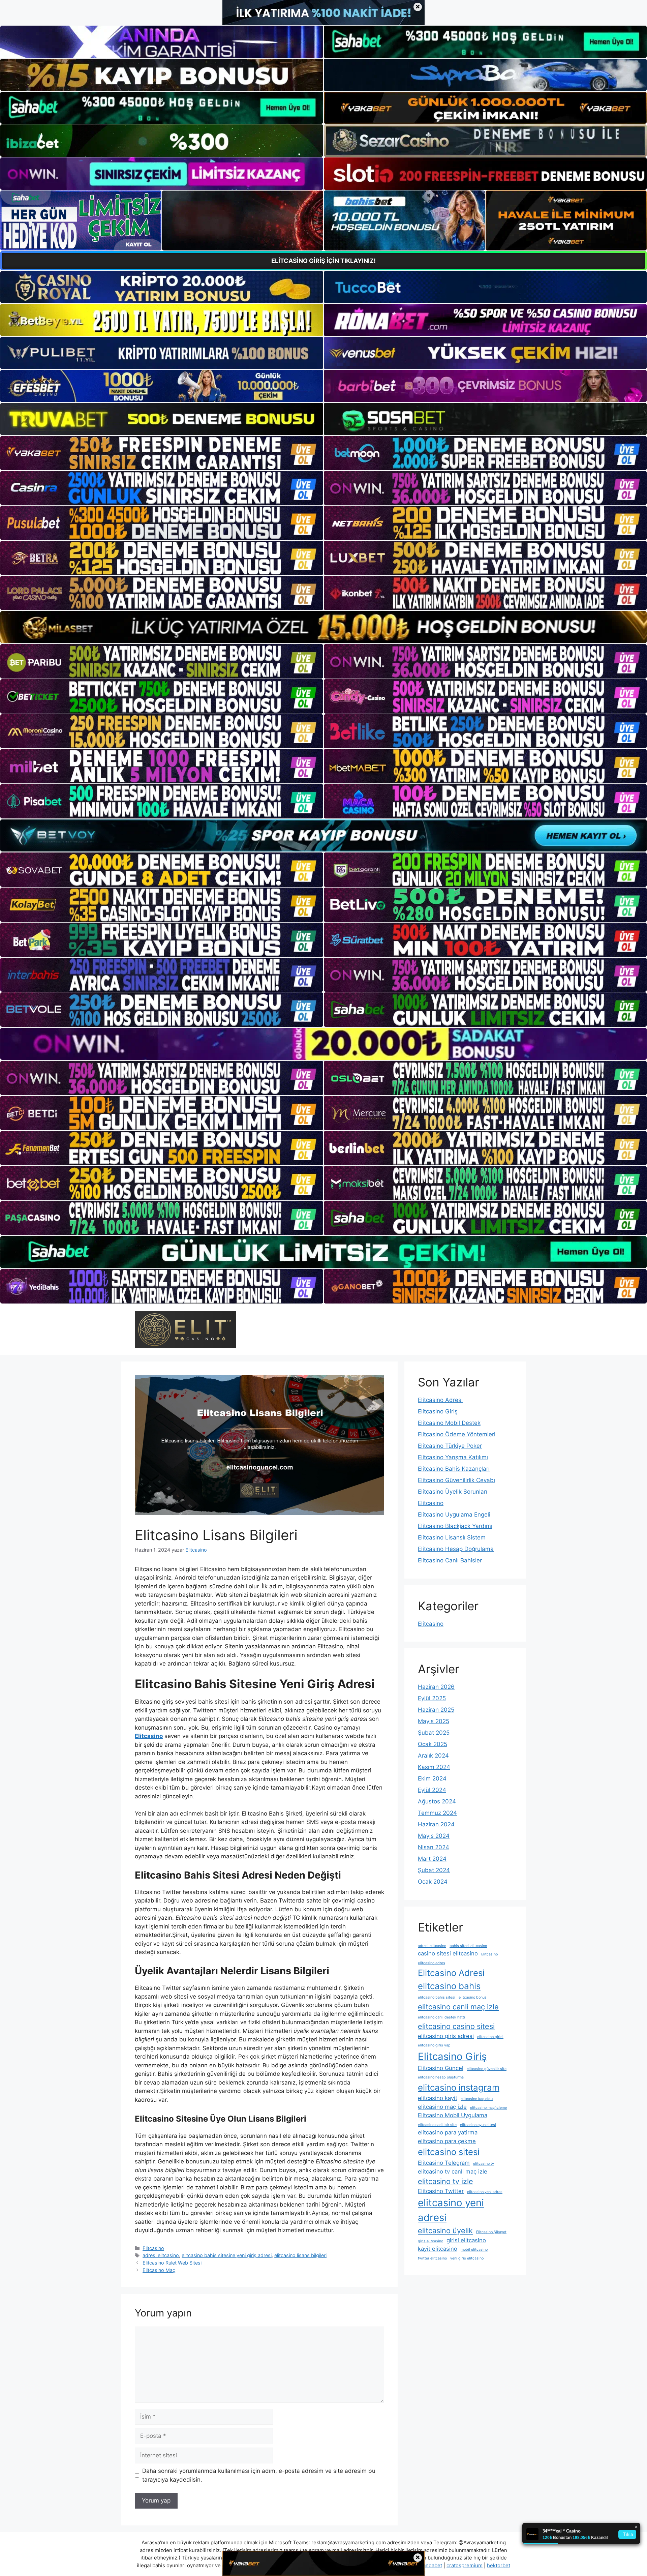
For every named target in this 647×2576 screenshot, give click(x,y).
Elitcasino (153, 2248)
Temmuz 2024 (437, 1813)
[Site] (162, 453)
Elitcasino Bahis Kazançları (454, 1469)
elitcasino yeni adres (485, 2192)
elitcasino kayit (438, 2098)
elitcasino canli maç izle (458, 2007)
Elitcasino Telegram (444, 2163)
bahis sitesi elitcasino (468, 1946)
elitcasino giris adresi (446, 2036)
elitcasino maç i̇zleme (488, 2108)
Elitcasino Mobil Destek (449, 1423)
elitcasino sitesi (449, 2152)
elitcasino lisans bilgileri (300, 2255)
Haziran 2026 (436, 1687)
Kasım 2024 (434, 1767)
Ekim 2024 (432, 1778)
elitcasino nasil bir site (437, 2125)
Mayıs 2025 (434, 1721)
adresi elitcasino (161, 2255)
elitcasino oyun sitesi (478, 2125)
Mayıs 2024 (434, 1836)
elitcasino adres (432, 1963)
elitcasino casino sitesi (456, 2026)
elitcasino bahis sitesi (437, 1997)
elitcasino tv (484, 2164)
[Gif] (323, 627)
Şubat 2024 (434, 1870)
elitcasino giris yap (434, 2045)
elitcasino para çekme (447, 2141)
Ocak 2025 (433, 1744)
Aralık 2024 (433, 1756)
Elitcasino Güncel (441, 2068)
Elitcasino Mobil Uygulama (453, 2115)
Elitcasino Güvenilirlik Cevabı (456, 1480)
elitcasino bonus (473, 1997)
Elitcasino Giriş (438, 1411)
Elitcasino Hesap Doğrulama (456, 1549)
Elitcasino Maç (159, 2270)
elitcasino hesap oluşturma (441, 2077)
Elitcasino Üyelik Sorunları (453, 1492)
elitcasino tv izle (445, 2181)
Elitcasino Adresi (440, 1400)
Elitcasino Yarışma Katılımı (453, 1457)
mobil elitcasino (474, 2250)
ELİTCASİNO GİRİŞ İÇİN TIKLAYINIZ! (323, 261)
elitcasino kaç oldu (477, 2099)
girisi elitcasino (466, 2240)
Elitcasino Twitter (441, 2191)
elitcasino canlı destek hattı (441, 2017)
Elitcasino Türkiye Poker (450, 1446)
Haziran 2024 (436, 1824)
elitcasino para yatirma (448, 2132)
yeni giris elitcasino (467, 2258)
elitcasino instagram (459, 2087)
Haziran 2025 (436, 1710)
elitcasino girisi (490, 2037)
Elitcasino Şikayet (491, 2232)
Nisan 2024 (434, 1847)
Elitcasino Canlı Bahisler (450, 1560)
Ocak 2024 (433, 1882)
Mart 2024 (432, 1859)
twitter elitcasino (432, 2258)
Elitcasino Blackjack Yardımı (455, 1526)
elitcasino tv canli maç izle (453, 2171)
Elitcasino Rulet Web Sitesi (172, 2263)
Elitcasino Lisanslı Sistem (452, 1537)
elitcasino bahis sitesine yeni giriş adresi (227, 2255)
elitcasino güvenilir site (487, 2069)
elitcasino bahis (449, 1986)
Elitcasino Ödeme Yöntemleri (457, 1434)
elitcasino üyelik (445, 2230)
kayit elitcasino (438, 2249)
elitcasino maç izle (442, 2107)
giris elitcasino (430, 2241)
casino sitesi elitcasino (448, 1953)
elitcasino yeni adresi (451, 2210)
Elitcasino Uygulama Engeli (454, 1515)
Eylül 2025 (432, 1698)
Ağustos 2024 (437, 1801)
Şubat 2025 (434, 1733)
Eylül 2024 (432, 1790)
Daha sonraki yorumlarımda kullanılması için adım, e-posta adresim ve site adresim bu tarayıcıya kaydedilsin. (259, 2475)
